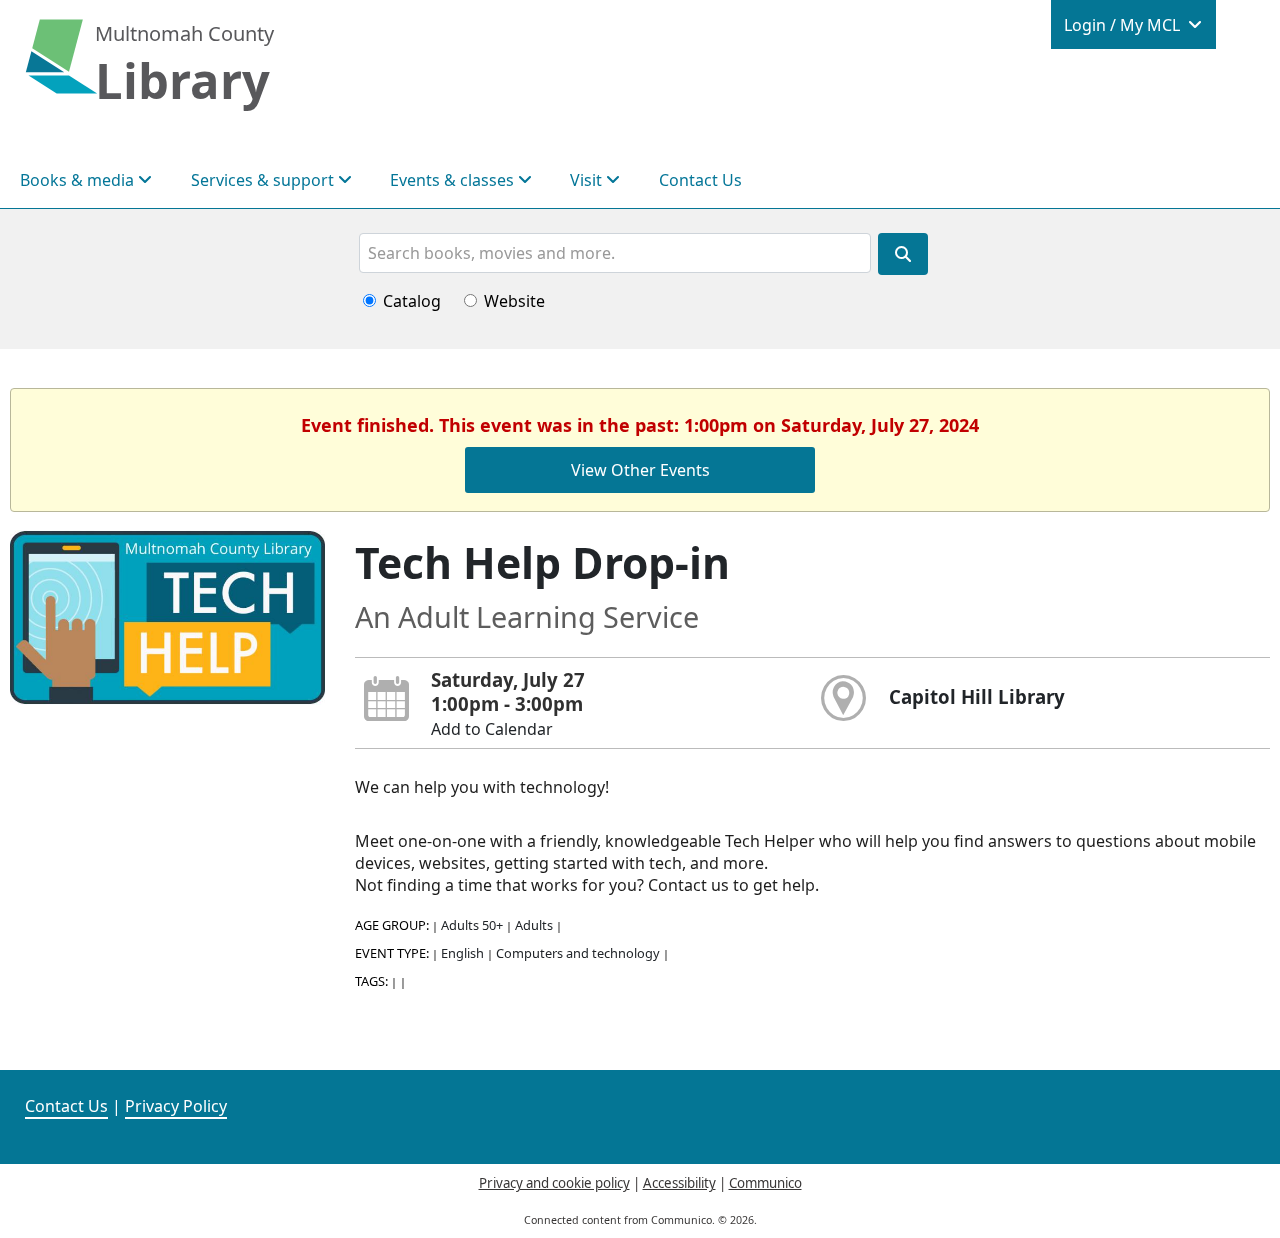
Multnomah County (184, 33)
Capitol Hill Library (977, 696)
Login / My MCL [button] (1124, 25)
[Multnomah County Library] (61, 67)
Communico (765, 1183)
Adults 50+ (472, 925)
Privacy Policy (176, 1106)
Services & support (264, 180)
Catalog (412, 301)
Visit (588, 180)
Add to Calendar (492, 729)
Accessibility (679, 1183)
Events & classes (454, 180)
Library (182, 80)
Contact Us (700, 180)
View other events (640, 470)
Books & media (79, 180)
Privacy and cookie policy (554, 1183)
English (462, 953)
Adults (534, 925)
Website (514, 301)
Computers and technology (578, 953)
